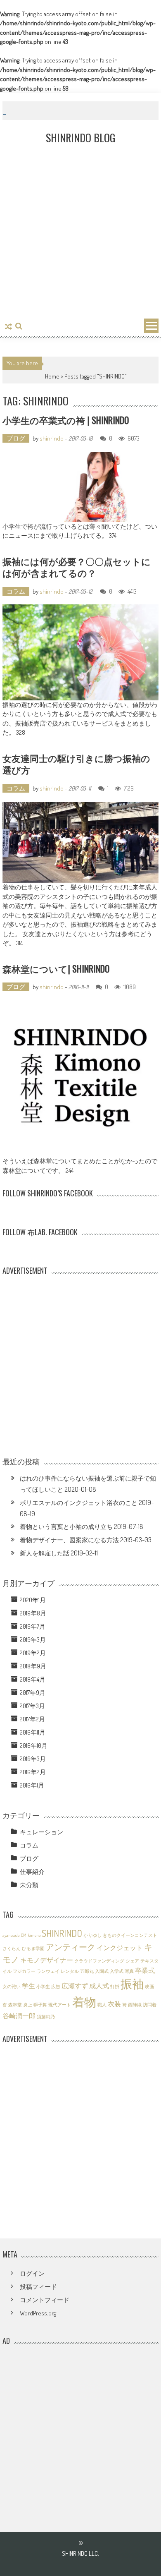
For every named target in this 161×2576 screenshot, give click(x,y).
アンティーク (71, 1947)
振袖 (132, 1984)
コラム (16, 591)
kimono (34, 1935)
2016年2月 (33, 1772)
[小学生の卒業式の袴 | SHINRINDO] (80, 487)
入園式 (102, 1971)
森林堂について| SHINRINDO (56, 968)
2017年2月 (32, 1719)
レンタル (70, 1971)
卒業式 (145, 1970)
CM (24, 1935)
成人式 (99, 1985)
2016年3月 (33, 1759)
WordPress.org (38, 2313)
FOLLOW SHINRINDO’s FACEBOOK (48, 1193)
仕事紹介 (32, 1872)
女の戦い (12, 1987)
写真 (129, 1971)
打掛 (115, 1987)
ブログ (16, 438)
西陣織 (135, 2005)
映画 (149, 1987)
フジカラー (24, 1971)
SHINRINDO (62, 1933)
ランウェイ (48, 1971)
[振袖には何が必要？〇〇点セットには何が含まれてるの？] (80, 652)
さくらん (12, 1948)
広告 (56, 1987)
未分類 (29, 1885)
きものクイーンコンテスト (130, 1935)
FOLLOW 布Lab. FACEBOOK (40, 1232)
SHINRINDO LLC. (80, 2553)
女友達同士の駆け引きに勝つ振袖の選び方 (76, 764)
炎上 (28, 2005)
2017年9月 (33, 1693)
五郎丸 (87, 1971)
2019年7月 (33, 1626)
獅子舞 (40, 2005)
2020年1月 (33, 1600)
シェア (132, 1961)
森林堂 (15, 2005)
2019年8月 (33, 1613)
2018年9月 (33, 1666)
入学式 (117, 1971)
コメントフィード (45, 2300)
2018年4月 (33, 1679)
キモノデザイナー (47, 1960)
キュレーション (41, 1832)
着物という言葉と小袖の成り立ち (66, 1527)
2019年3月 (33, 1640)
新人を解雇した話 (45, 1553)
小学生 (43, 1987)
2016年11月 (33, 1732)
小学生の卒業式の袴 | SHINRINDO (66, 420)
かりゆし (92, 1935)
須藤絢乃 (46, 2017)
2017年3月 (32, 1706)
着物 (84, 2002)
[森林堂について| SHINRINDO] (80, 1078)
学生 (28, 1985)
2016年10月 (34, 1746)
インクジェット (120, 1947)
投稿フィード (38, 2287)
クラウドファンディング (99, 1961)
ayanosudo (11, 1935)
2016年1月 (32, 1785)
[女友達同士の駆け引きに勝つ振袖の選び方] (80, 842)
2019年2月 (33, 1653)
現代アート (60, 2005)
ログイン (32, 2273)
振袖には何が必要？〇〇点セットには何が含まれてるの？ (77, 567)
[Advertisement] (80, 232)
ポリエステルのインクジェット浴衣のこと (79, 1503)
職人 (102, 2005)
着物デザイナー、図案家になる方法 (69, 1540)
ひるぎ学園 (33, 1948)
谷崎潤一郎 (19, 2016)
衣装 (114, 2004)
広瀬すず (75, 1985)
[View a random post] (8, 327)
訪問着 (150, 2005)
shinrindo (52, 438)
